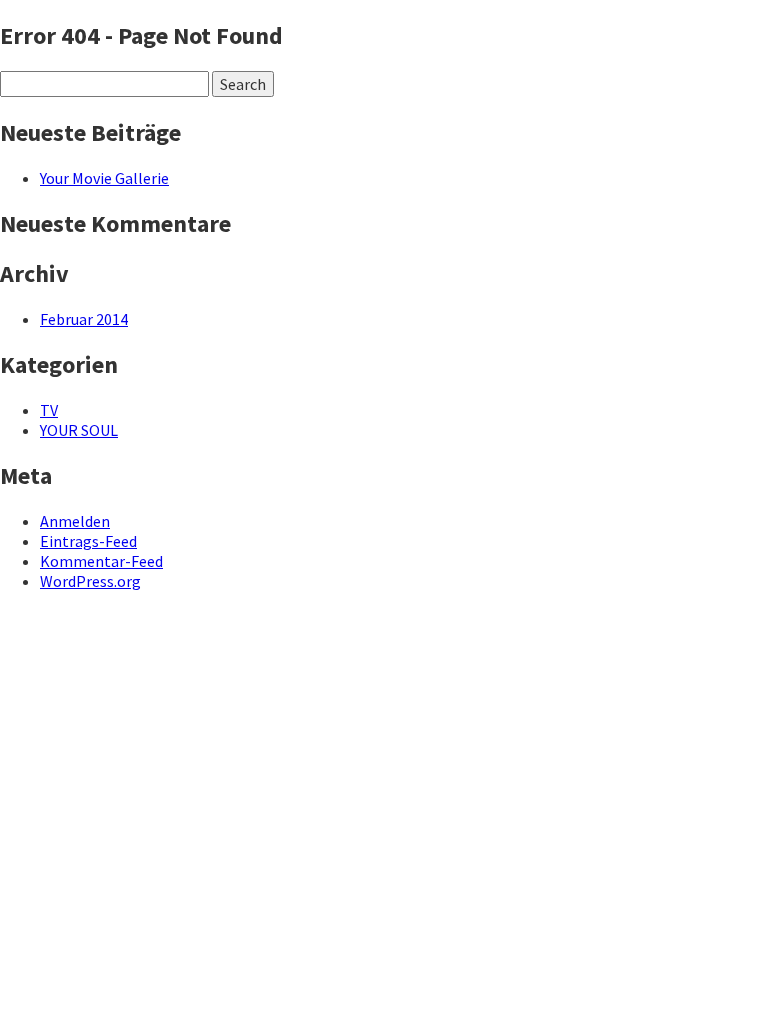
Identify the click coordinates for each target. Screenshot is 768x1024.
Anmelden (75, 521)
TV (49, 410)
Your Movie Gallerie (104, 178)
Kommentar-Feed (101, 561)
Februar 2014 (84, 319)
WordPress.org (90, 581)
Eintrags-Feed (88, 541)
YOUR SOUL (79, 430)
